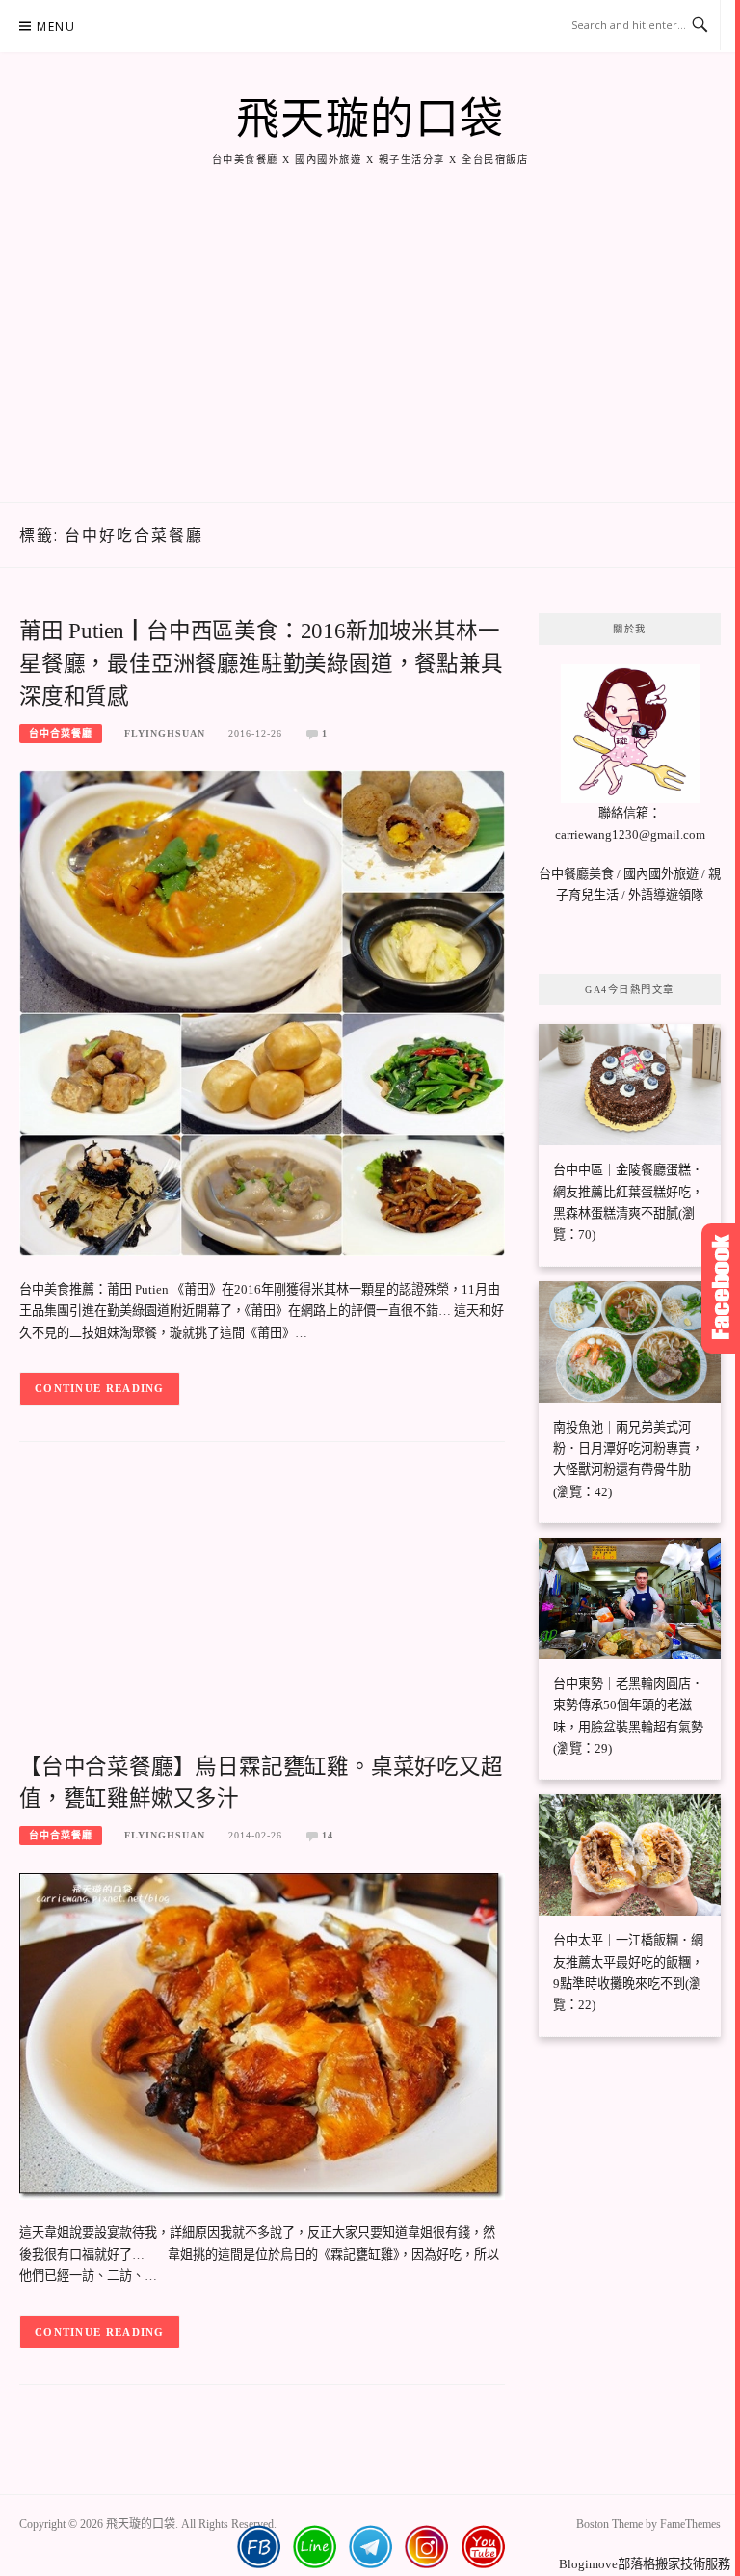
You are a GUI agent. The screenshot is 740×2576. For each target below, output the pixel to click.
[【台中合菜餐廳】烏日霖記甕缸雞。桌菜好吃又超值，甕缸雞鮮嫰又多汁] (262, 2035)
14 (328, 1835)
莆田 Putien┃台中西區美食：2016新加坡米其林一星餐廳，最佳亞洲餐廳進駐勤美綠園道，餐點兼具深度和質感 (261, 664)
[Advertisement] (370, 358)
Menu (56, 27)
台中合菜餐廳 (61, 733)
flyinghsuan (165, 733)
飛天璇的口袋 (370, 120)
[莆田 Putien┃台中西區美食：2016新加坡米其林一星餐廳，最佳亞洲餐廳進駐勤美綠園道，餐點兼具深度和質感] (262, 1012)
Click (721, 1288)
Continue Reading (100, 1388)
